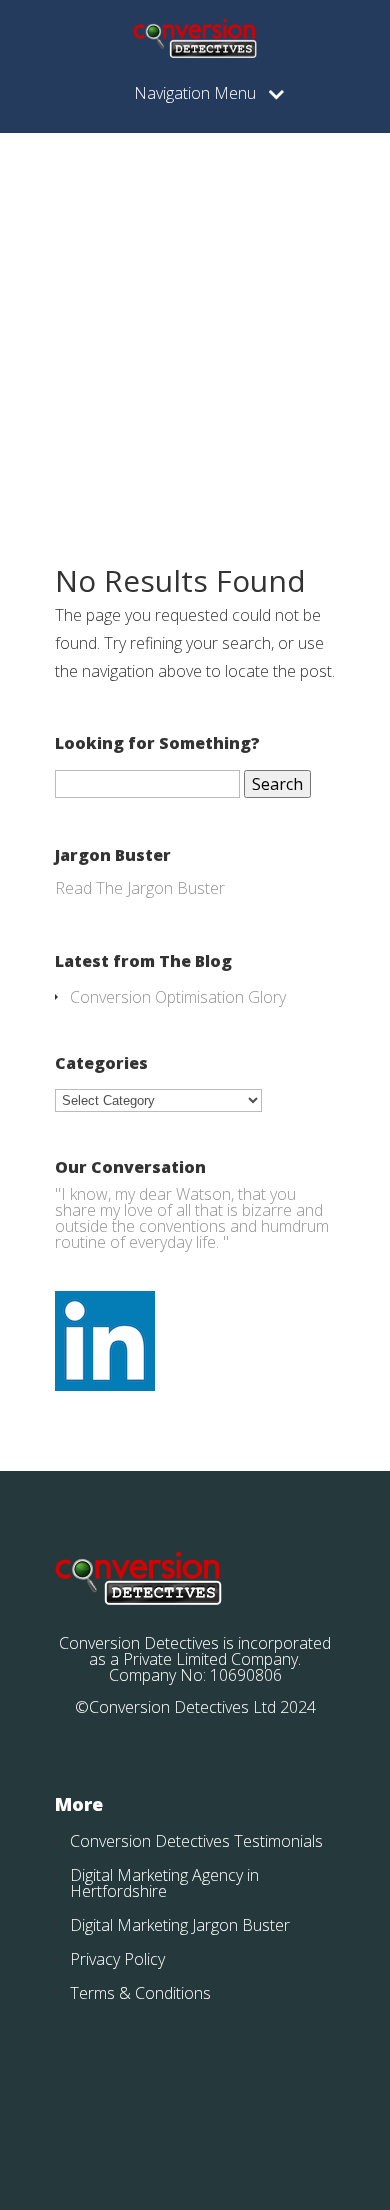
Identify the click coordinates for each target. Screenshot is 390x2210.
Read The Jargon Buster (140, 888)
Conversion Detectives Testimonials (196, 1841)
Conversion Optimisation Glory (178, 997)
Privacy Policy (117, 1959)
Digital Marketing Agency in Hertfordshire (164, 1883)
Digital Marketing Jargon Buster (180, 1925)
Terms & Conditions (140, 1993)
